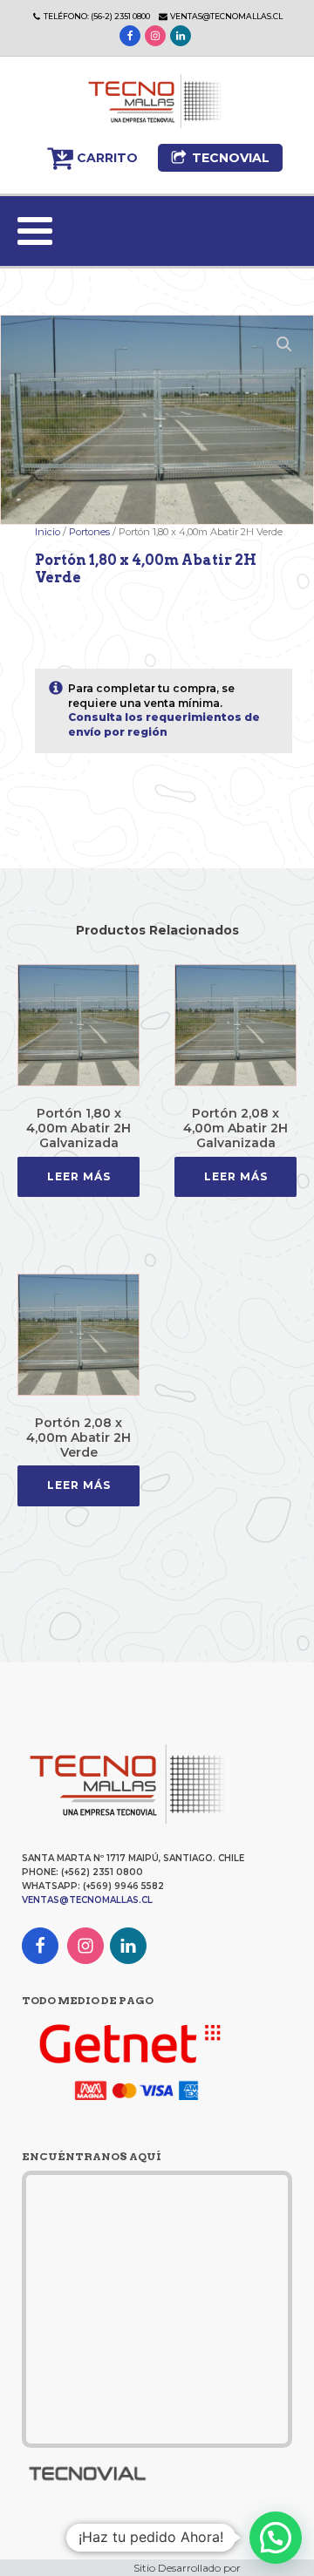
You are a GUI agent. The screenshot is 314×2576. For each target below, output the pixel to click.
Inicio (48, 532)
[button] (92, 158)
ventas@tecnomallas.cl (226, 16)
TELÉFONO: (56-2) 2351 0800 (97, 16)
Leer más (79, 1176)
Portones (89, 532)
